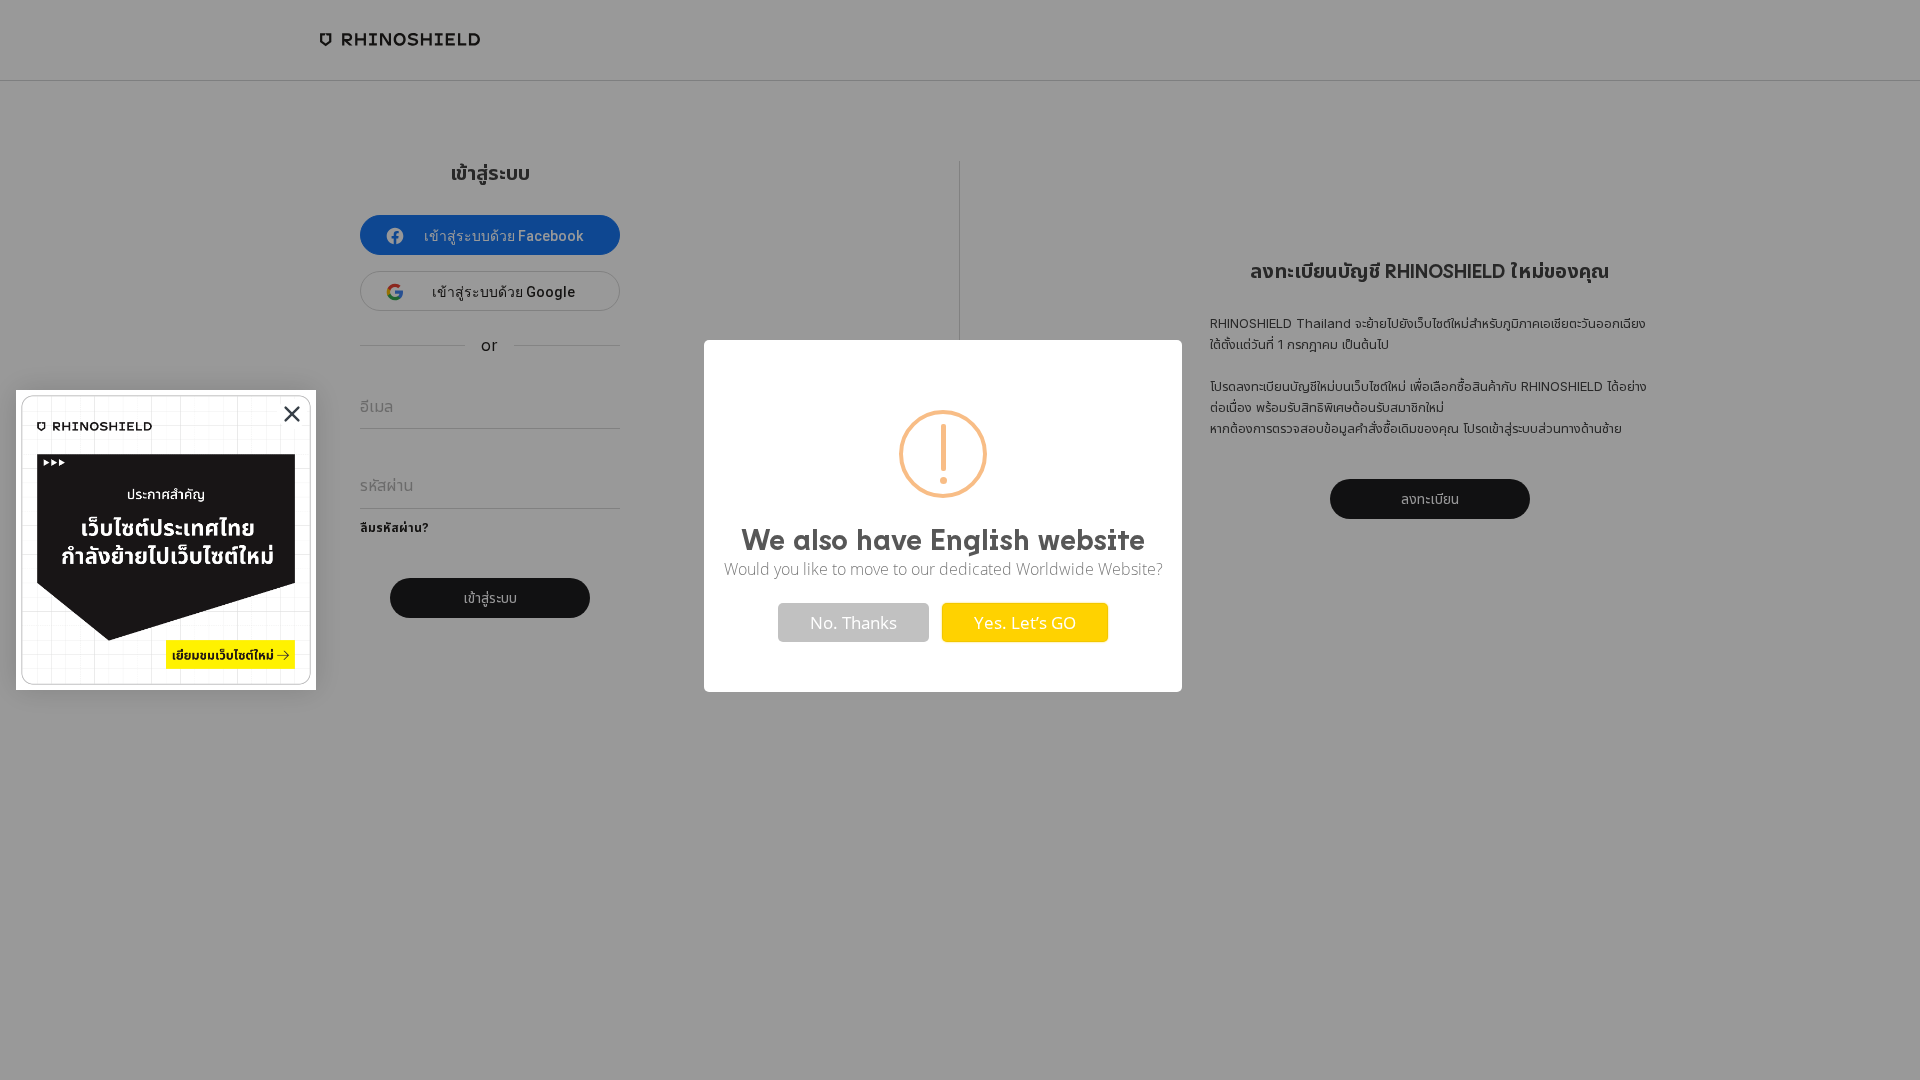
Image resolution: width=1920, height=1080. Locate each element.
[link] (166, 540)
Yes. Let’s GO (1025, 622)
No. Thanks (853, 622)
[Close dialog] (292, 414)
